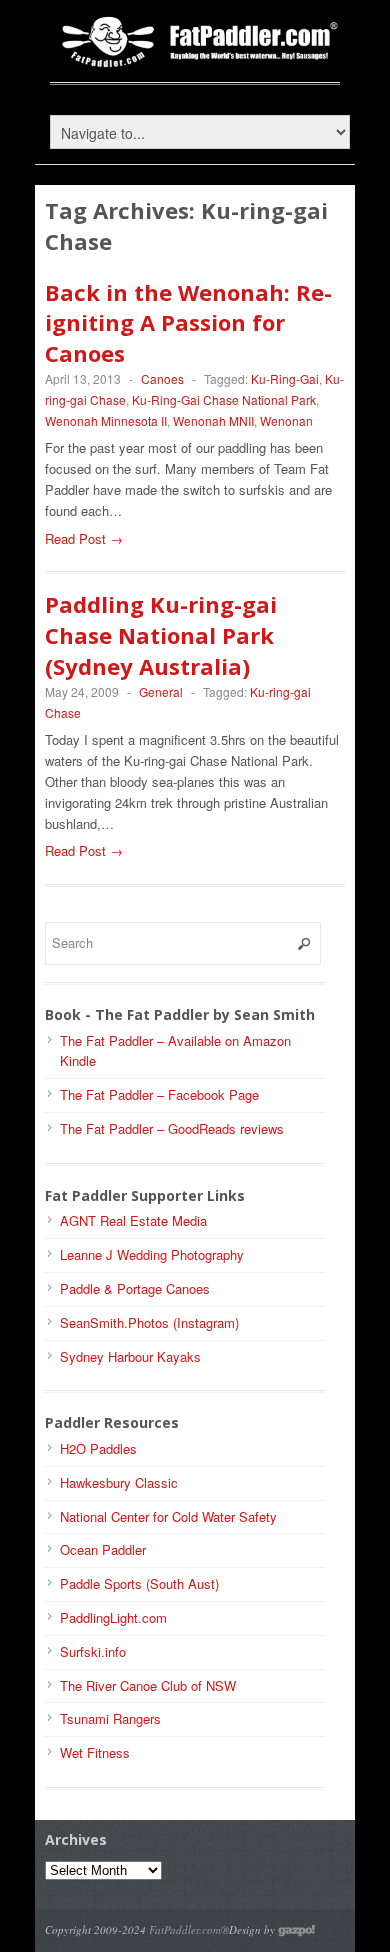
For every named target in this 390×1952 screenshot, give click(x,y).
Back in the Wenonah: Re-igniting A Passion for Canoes (188, 323)
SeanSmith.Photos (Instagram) (149, 1322)
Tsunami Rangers (110, 1718)
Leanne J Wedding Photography (152, 1254)
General (161, 691)
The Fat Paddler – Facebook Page (159, 1094)
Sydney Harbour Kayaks (130, 1356)
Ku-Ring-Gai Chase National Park (224, 399)
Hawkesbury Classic (119, 1482)
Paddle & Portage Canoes (135, 1288)
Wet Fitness (95, 1752)
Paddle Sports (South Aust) (139, 1583)
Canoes (162, 378)
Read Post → (84, 538)
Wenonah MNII (213, 420)
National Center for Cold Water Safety (168, 1516)
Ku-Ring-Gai (285, 378)
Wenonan (286, 420)
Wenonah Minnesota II (106, 420)
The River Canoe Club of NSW (148, 1685)
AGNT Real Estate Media (133, 1220)
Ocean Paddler (103, 1549)
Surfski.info (93, 1651)
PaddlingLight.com (113, 1617)
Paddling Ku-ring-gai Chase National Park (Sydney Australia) (161, 635)
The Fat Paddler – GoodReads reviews (172, 1128)
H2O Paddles (98, 1448)
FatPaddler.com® (189, 1929)
